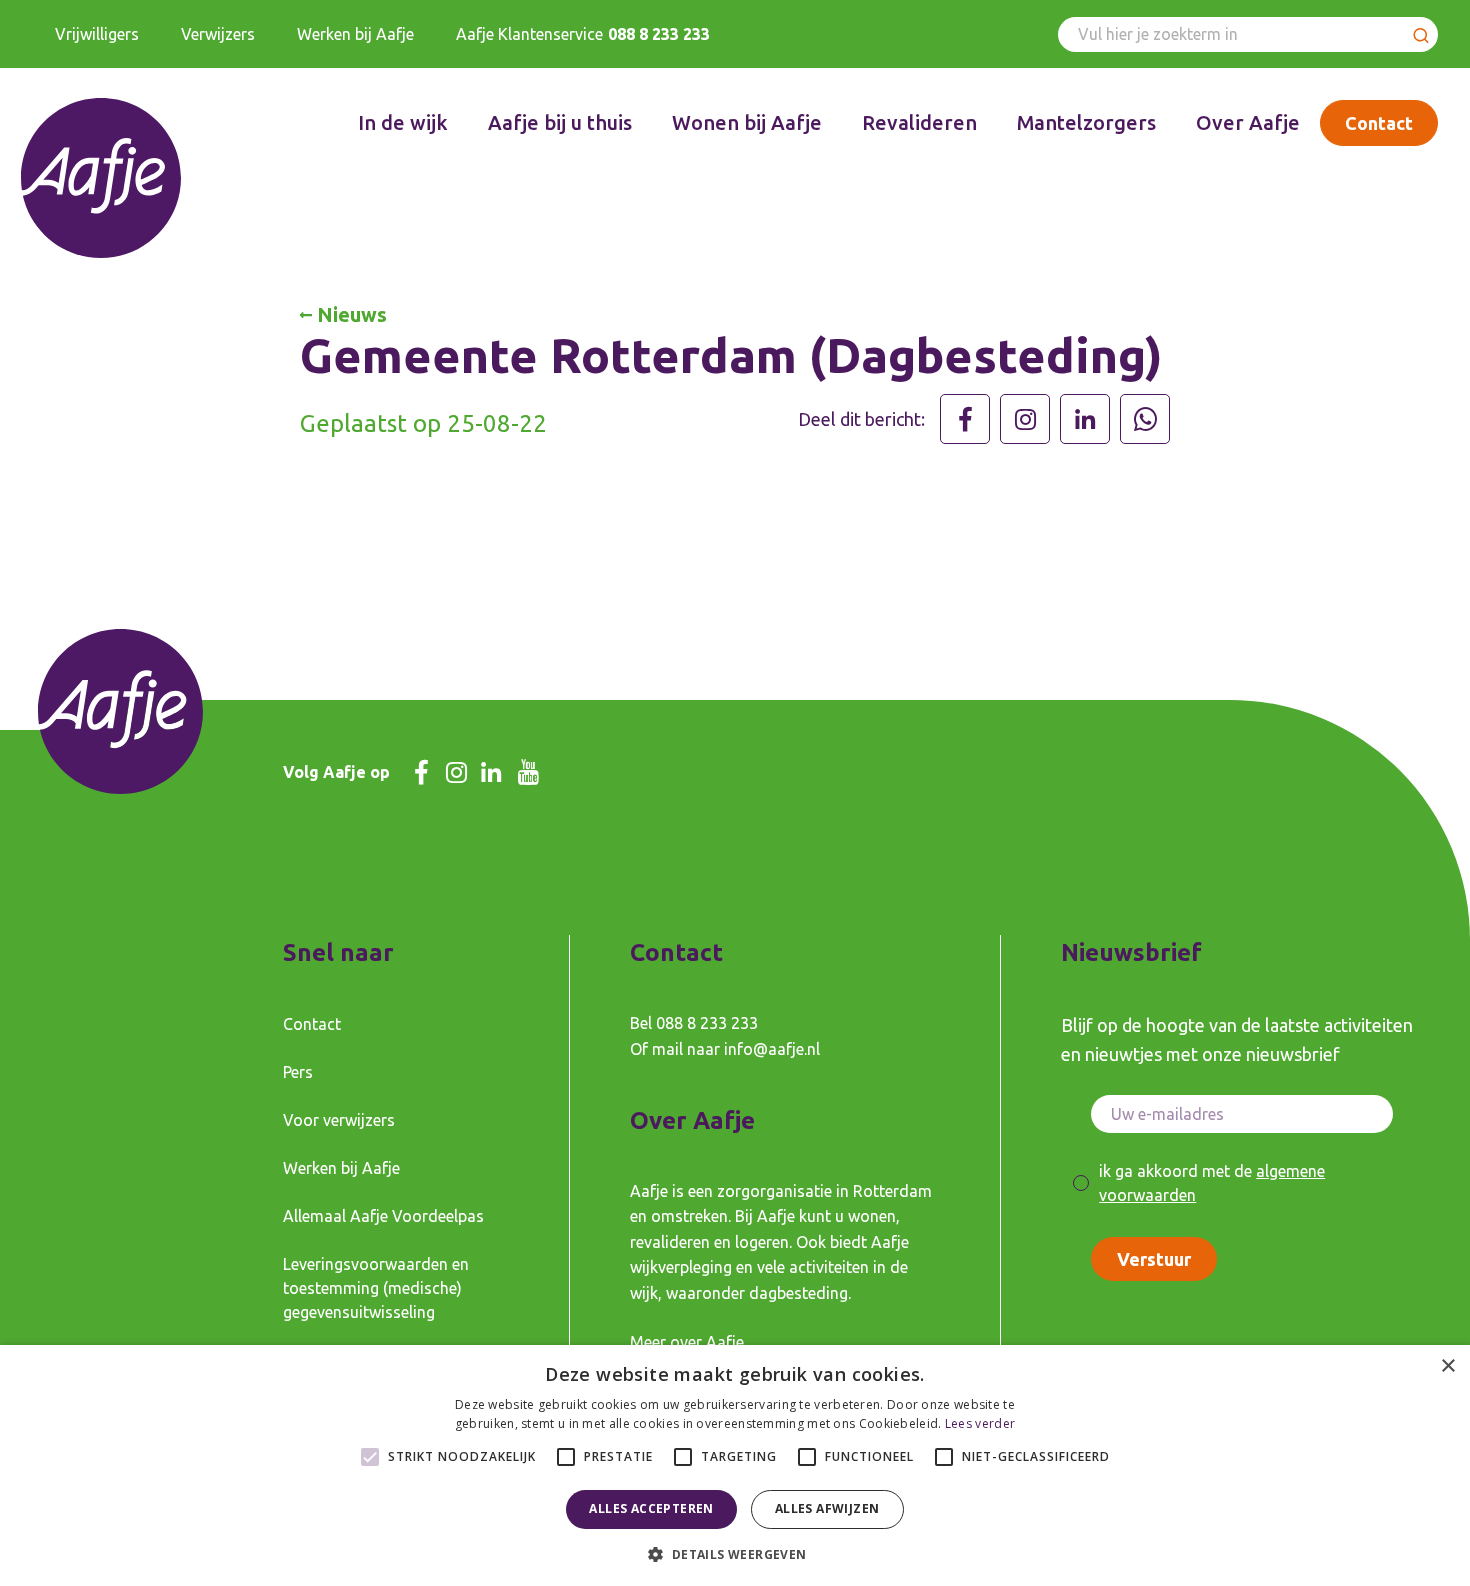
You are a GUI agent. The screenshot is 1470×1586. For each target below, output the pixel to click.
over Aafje (707, 1342)
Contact (1379, 123)
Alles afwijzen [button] (827, 1508)
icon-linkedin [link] (491, 772)
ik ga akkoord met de (1212, 1183)
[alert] (735, 1465)
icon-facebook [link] (421, 772)
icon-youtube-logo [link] (528, 772)
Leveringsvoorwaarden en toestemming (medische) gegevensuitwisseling (376, 1288)
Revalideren (919, 122)
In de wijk (403, 122)
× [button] (1447, 1366)
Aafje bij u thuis (560, 122)
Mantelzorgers (1086, 122)
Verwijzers (218, 34)
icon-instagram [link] (456, 772)
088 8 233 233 (659, 34)
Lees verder (980, 1423)
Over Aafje (1248, 122)
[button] (734, 1553)
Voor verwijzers (339, 1120)
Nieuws (352, 314)
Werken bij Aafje (355, 34)
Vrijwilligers (97, 34)
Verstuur (1154, 1259)
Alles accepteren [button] (651, 1508)
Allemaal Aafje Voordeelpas (383, 1216)
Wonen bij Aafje (747, 122)
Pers (298, 1072)
